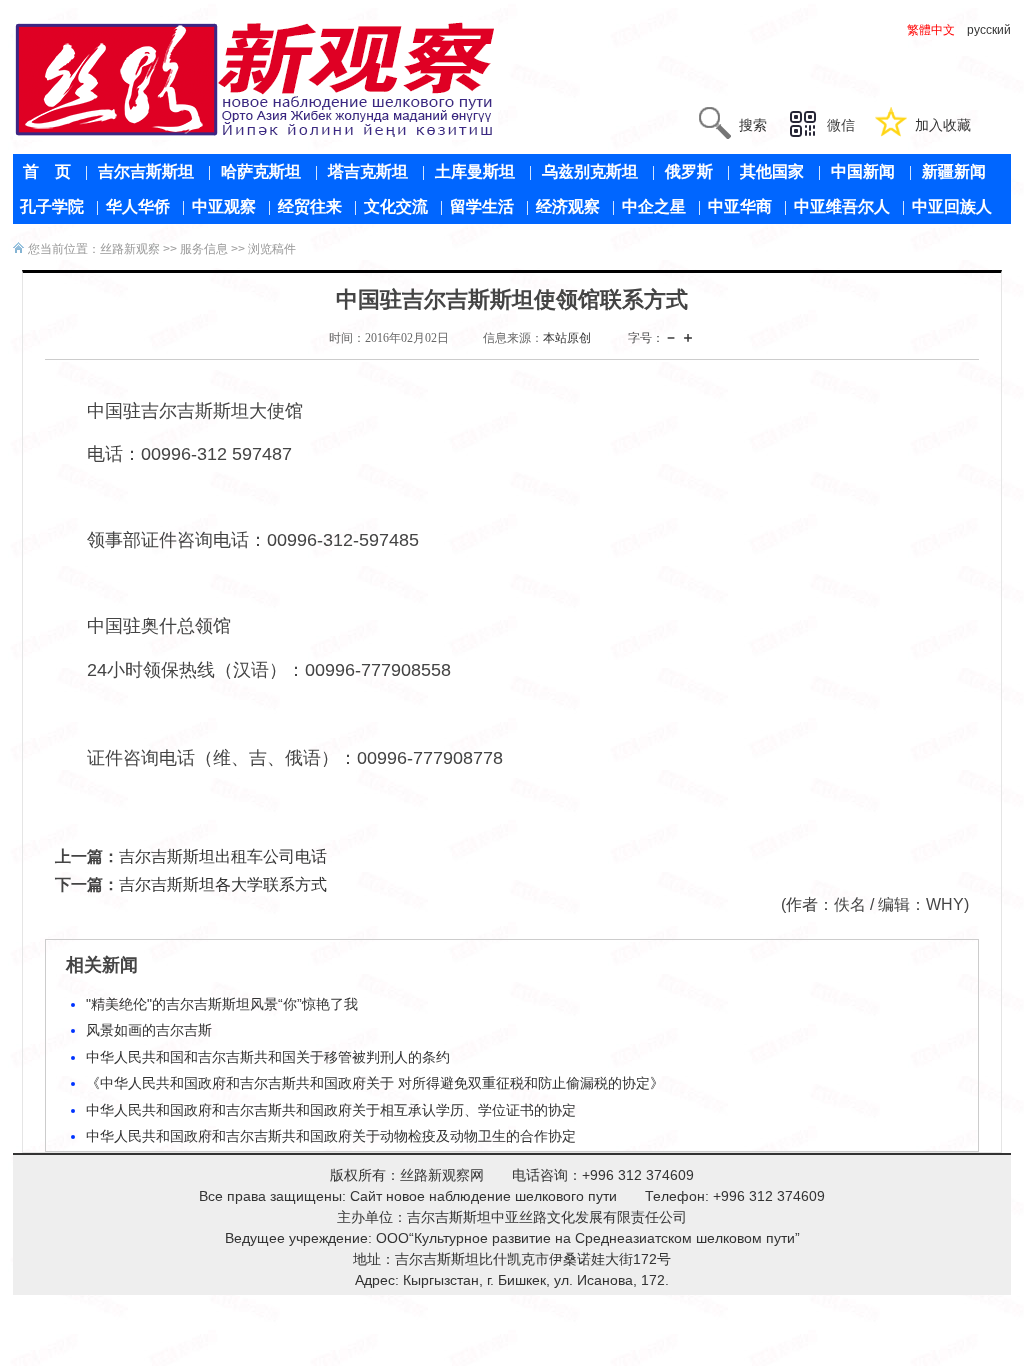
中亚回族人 (952, 206)
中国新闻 (863, 171)
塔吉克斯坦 (368, 171)
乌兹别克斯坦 (590, 171)
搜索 (753, 125)
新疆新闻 (954, 171)
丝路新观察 (130, 249)
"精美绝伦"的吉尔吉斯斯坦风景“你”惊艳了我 (222, 1004)
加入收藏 (943, 125)
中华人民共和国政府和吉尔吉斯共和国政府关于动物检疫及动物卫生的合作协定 (331, 1136)
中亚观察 (224, 206)
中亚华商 (740, 206)
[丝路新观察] (255, 79)
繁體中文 (931, 30)
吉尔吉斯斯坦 (146, 171)
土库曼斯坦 (475, 171)
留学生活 (482, 206)
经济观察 (568, 206)
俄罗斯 (689, 171)
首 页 (47, 171)
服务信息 (204, 249)
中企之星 (654, 206)
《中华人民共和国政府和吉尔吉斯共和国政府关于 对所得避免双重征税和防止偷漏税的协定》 (375, 1083)
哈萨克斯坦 (261, 171)
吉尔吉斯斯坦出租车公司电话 (223, 856)
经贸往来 (310, 206)
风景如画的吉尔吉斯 (149, 1030)
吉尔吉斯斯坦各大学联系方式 (223, 884)
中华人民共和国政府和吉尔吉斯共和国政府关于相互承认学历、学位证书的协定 (331, 1110)
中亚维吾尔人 (842, 206)
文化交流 (396, 206)
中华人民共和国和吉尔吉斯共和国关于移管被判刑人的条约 (268, 1057)
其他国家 (772, 171)
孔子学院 (52, 206)
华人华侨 (138, 206)
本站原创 (567, 338)
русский (989, 30)
